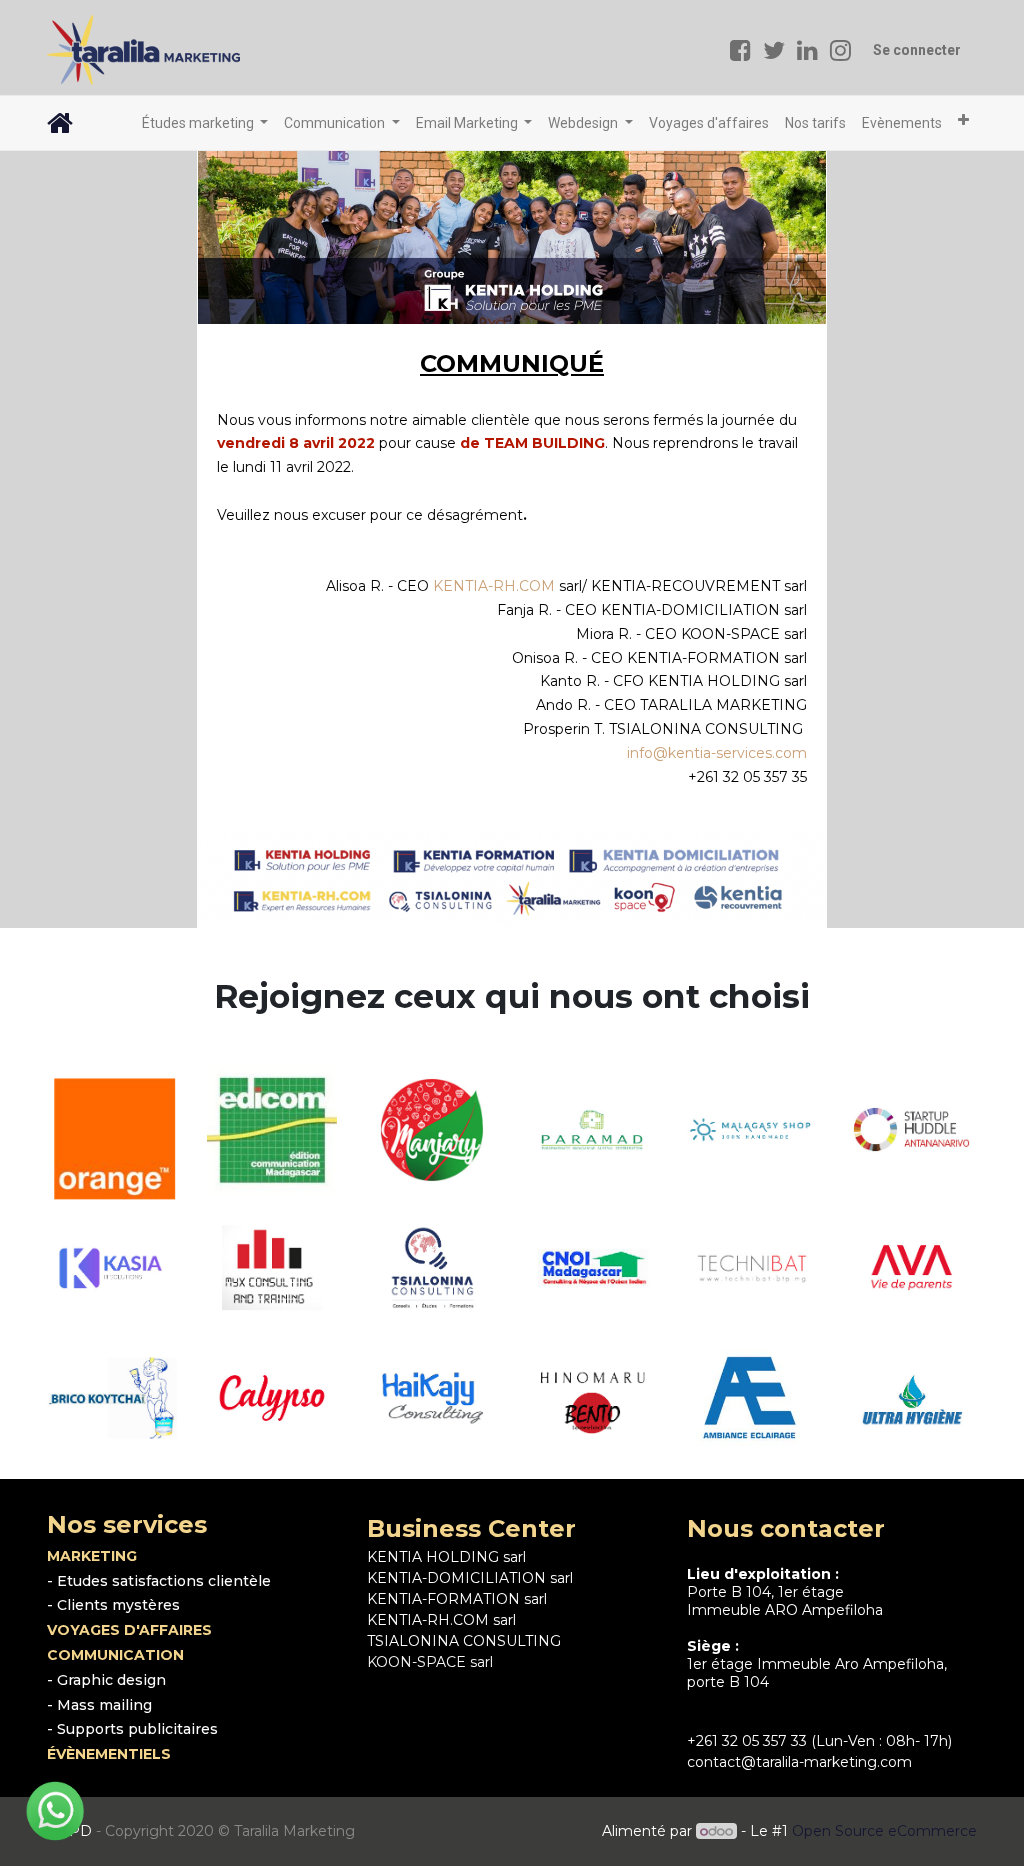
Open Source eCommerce (884, 1831)
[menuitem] (709, 123)
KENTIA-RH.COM (494, 586)
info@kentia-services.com (717, 753)
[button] (963, 120)
